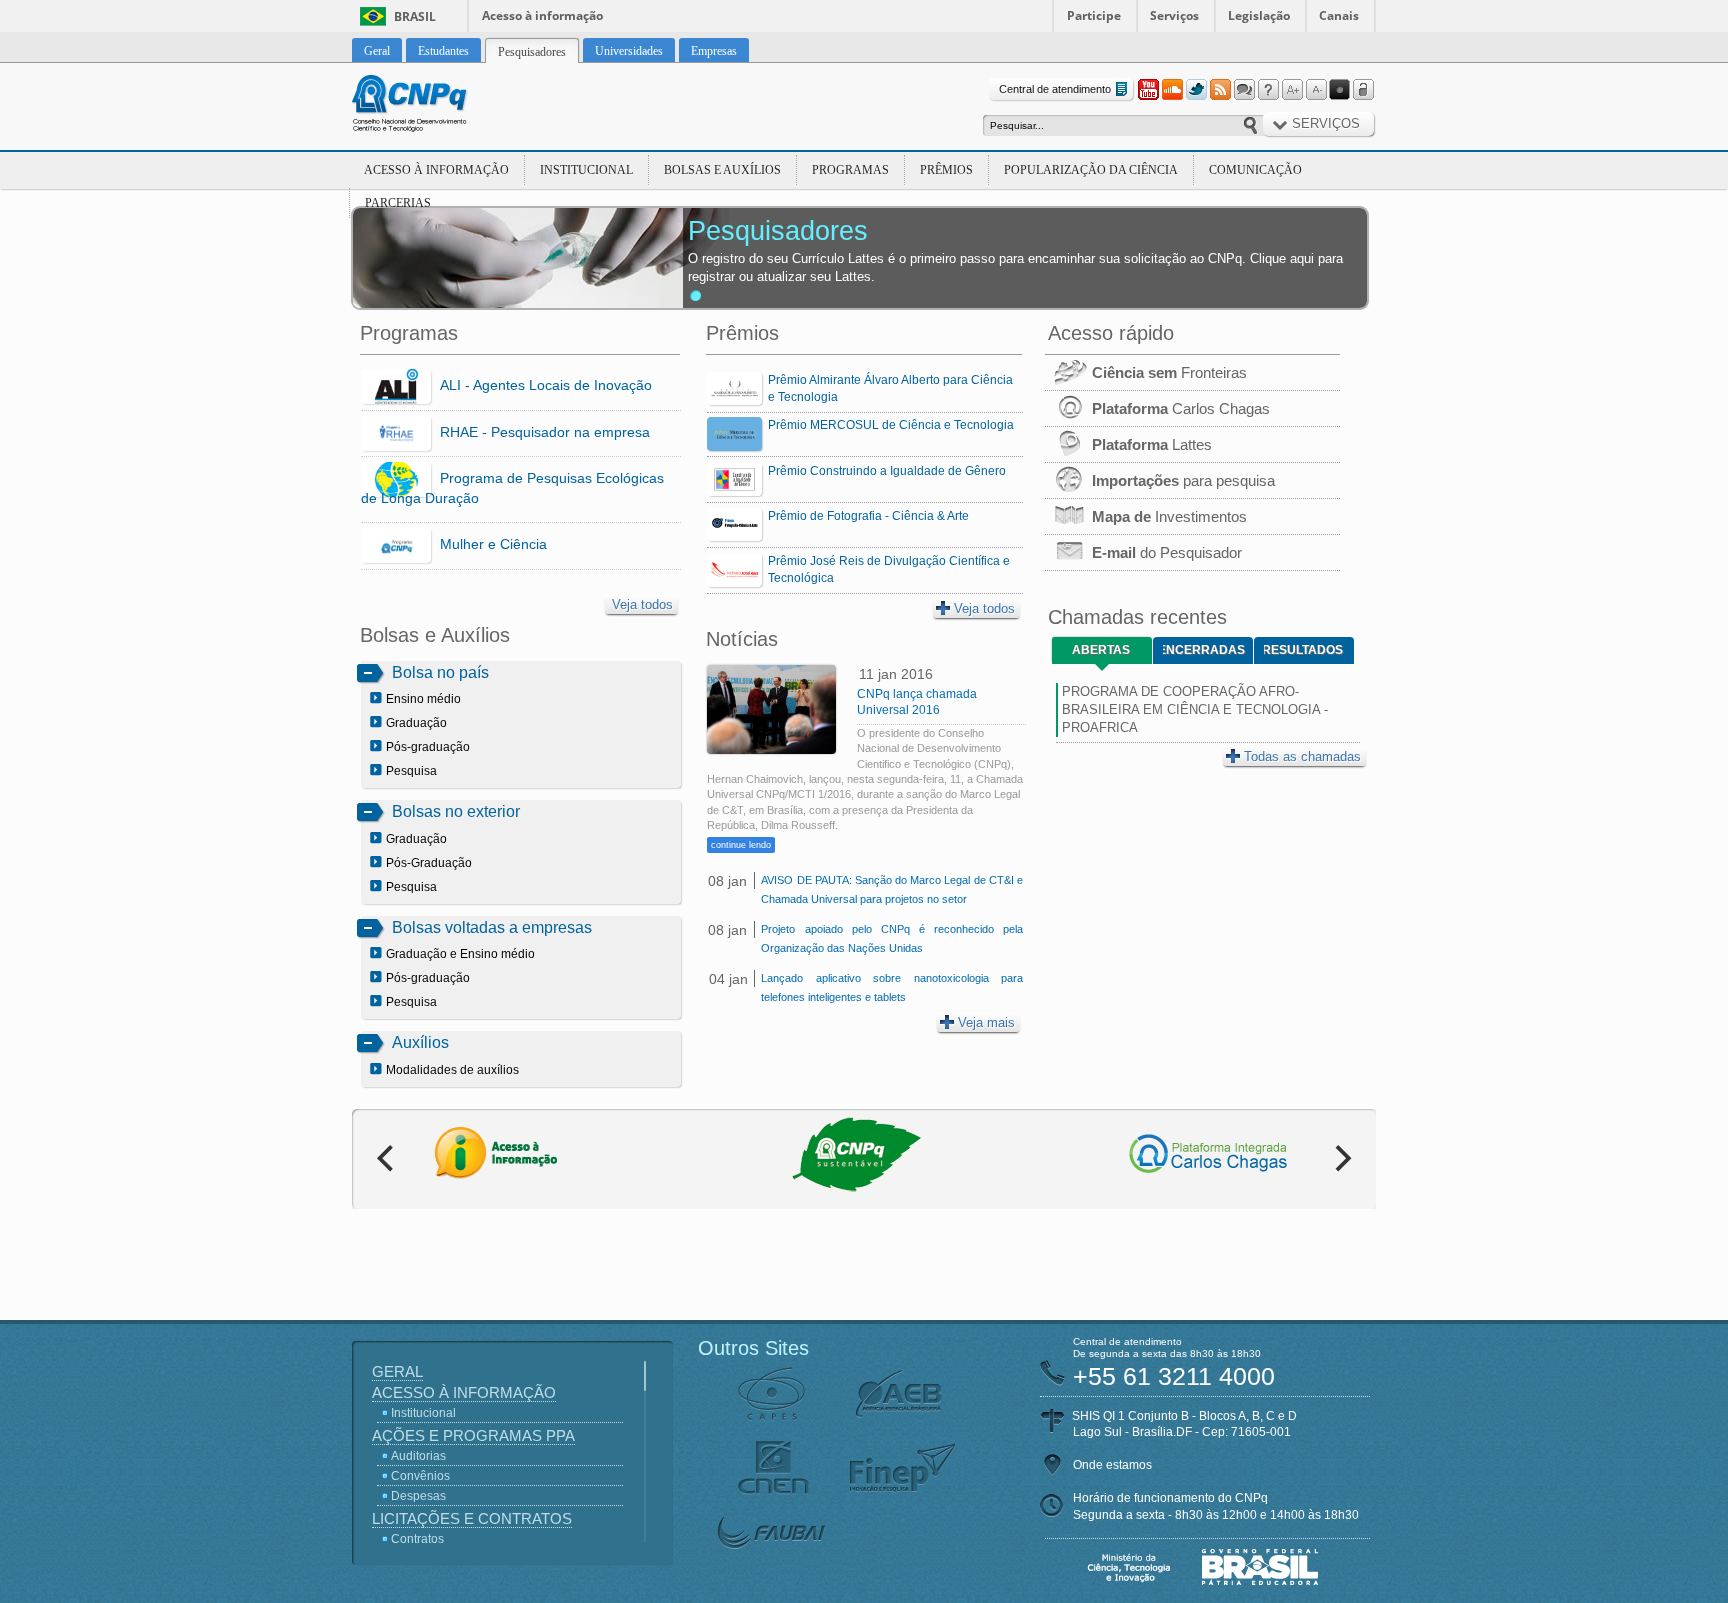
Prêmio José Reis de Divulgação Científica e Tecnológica (889, 569)
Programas (850, 170)
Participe (1094, 15)
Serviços (1174, 15)
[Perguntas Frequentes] (1268, 90)
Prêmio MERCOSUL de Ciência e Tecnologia (891, 425)
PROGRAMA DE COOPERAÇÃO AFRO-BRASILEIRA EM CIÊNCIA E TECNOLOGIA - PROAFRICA (1195, 709)
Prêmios (946, 170)
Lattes (1152, 444)
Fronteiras (1169, 372)
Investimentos (1169, 516)
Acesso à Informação (436, 170)
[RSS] (1220, 90)
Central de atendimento (1055, 89)
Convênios (420, 1476)
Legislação (1259, 15)
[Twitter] (1196, 90)
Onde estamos (1112, 1465)
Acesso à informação (542, 15)
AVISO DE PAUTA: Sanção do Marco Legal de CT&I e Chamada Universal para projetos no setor (891, 889)
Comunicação (1255, 170)
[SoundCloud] (1172, 90)
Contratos (417, 1539)
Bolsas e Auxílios (722, 170)
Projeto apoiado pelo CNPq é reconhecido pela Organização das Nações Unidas (891, 938)
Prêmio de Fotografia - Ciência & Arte (868, 516)
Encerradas (1204, 650)
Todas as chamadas (1302, 756)
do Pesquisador (1167, 552)
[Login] (1364, 90)
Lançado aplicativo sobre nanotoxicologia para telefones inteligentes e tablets (891, 987)
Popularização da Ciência (1091, 170)
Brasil (415, 16)
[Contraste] (1340, 90)
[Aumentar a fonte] (1292, 90)
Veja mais (986, 1022)
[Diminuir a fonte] (1316, 90)
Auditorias (418, 1456)
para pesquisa (1183, 480)
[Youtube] (1148, 90)
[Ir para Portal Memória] (434, 106)
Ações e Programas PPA (473, 1435)
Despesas (418, 1496)
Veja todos (642, 604)
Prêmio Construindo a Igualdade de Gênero (887, 471)
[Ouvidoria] (1244, 90)
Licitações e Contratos (472, 1518)
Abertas (1101, 650)
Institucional (586, 170)
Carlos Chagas (1181, 408)
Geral (397, 1371)
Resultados (1303, 650)
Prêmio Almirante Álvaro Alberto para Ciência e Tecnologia (890, 388)
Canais (1339, 15)
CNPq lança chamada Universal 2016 (917, 702)
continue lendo (741, 845)
